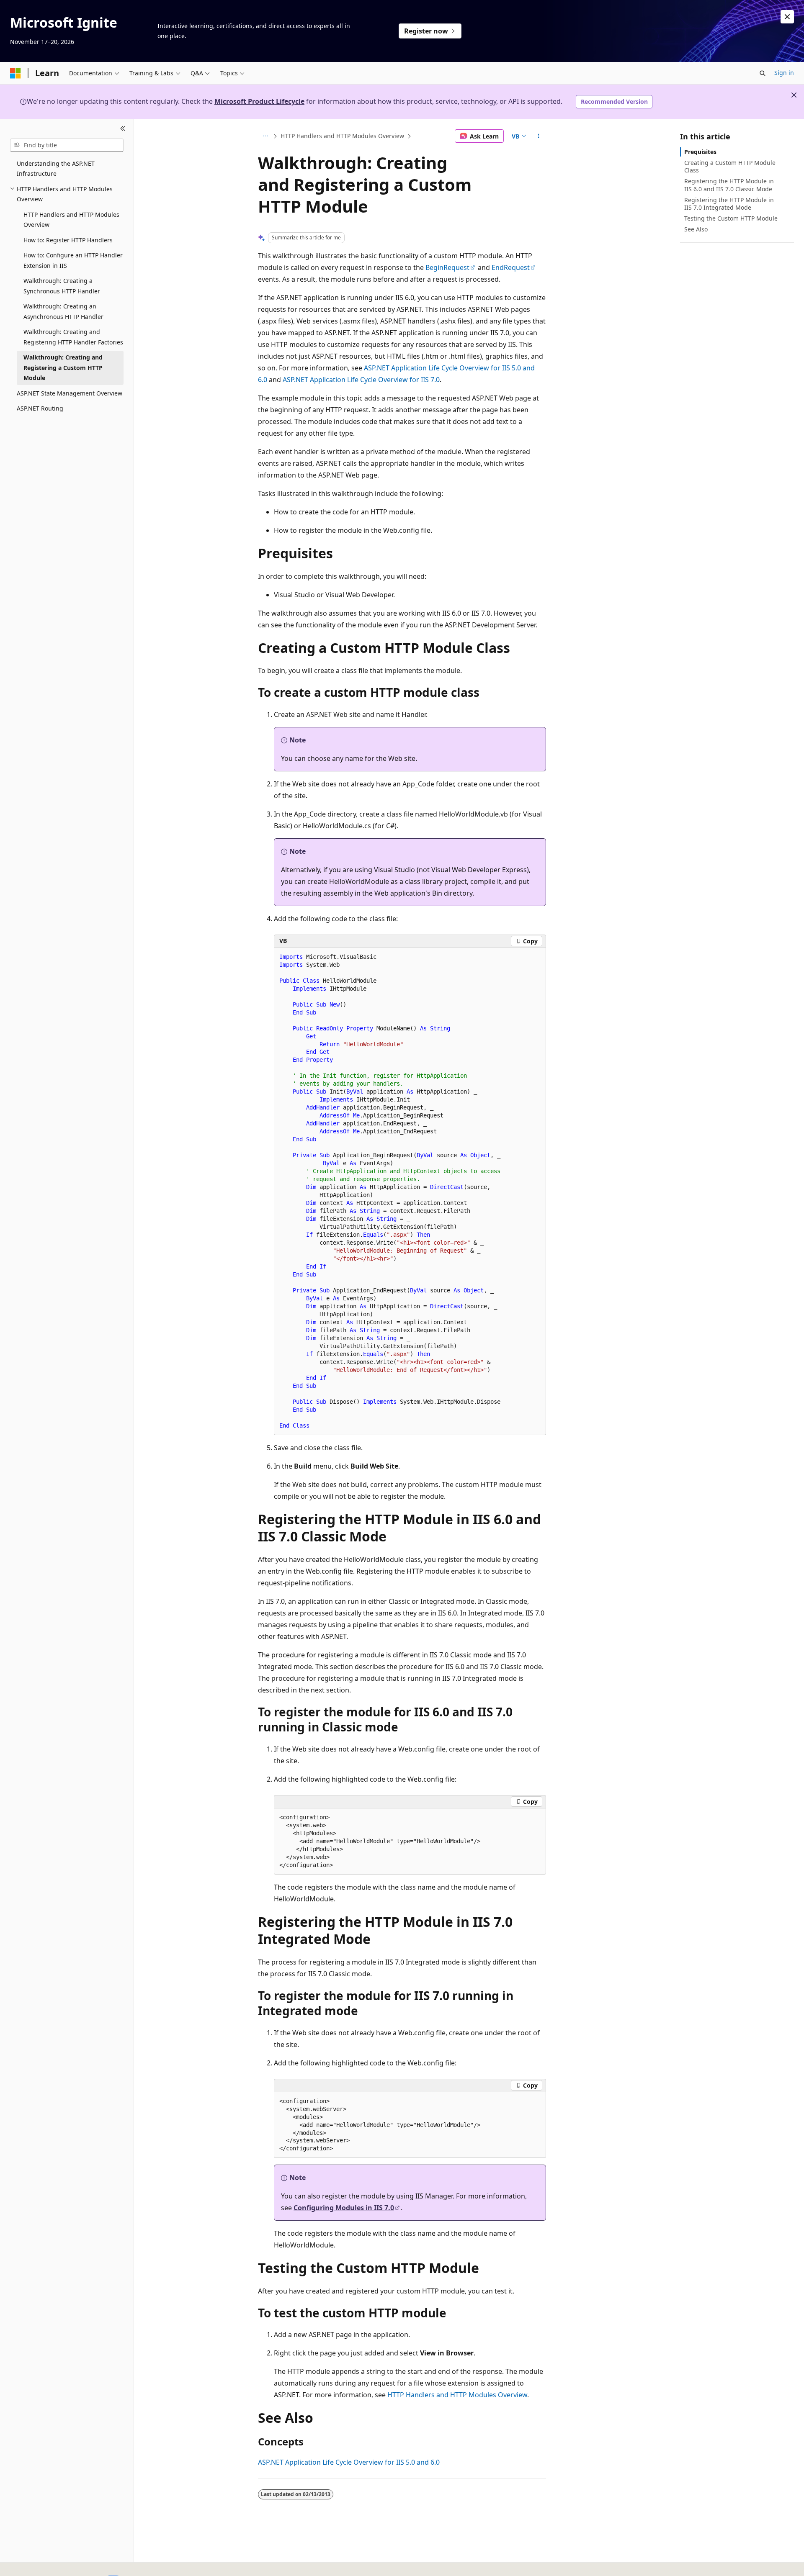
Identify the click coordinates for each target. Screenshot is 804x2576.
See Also (696, 229)
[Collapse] (123, 129)
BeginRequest (447, 267)
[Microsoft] (15, 73)
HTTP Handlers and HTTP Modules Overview (342, 136)
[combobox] (67, 145)
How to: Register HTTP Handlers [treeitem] (68, 240)
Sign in (784, 73)
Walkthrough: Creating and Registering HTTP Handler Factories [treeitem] (73, 337)
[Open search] (763, 73)
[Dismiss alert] (787, 17)
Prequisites (700, 152)
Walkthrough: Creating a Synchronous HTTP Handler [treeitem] (62, 286)
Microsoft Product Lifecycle (259, 101)
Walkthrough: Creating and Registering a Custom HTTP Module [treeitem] (63, 367)
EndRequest (511, 267)
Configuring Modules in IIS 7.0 (344, 2208)
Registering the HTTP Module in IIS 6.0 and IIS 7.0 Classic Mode (729, 185)
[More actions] (539, 136)
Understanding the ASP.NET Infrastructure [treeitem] (56, 169)
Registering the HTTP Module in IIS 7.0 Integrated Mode (729, 204)
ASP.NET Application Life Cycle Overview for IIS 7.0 (361, 380)
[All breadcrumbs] (265, 136)
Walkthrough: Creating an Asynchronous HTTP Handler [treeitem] (63, 311)
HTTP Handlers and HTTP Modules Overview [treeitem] (71, 220)
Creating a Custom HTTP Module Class (730, 166)
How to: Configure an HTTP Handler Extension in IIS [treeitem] (73, 260)
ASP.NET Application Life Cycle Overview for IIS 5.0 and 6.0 (349, 2462)
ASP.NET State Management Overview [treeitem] (70, 393)
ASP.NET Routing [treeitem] (40, 408)
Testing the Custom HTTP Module (731, 218)
